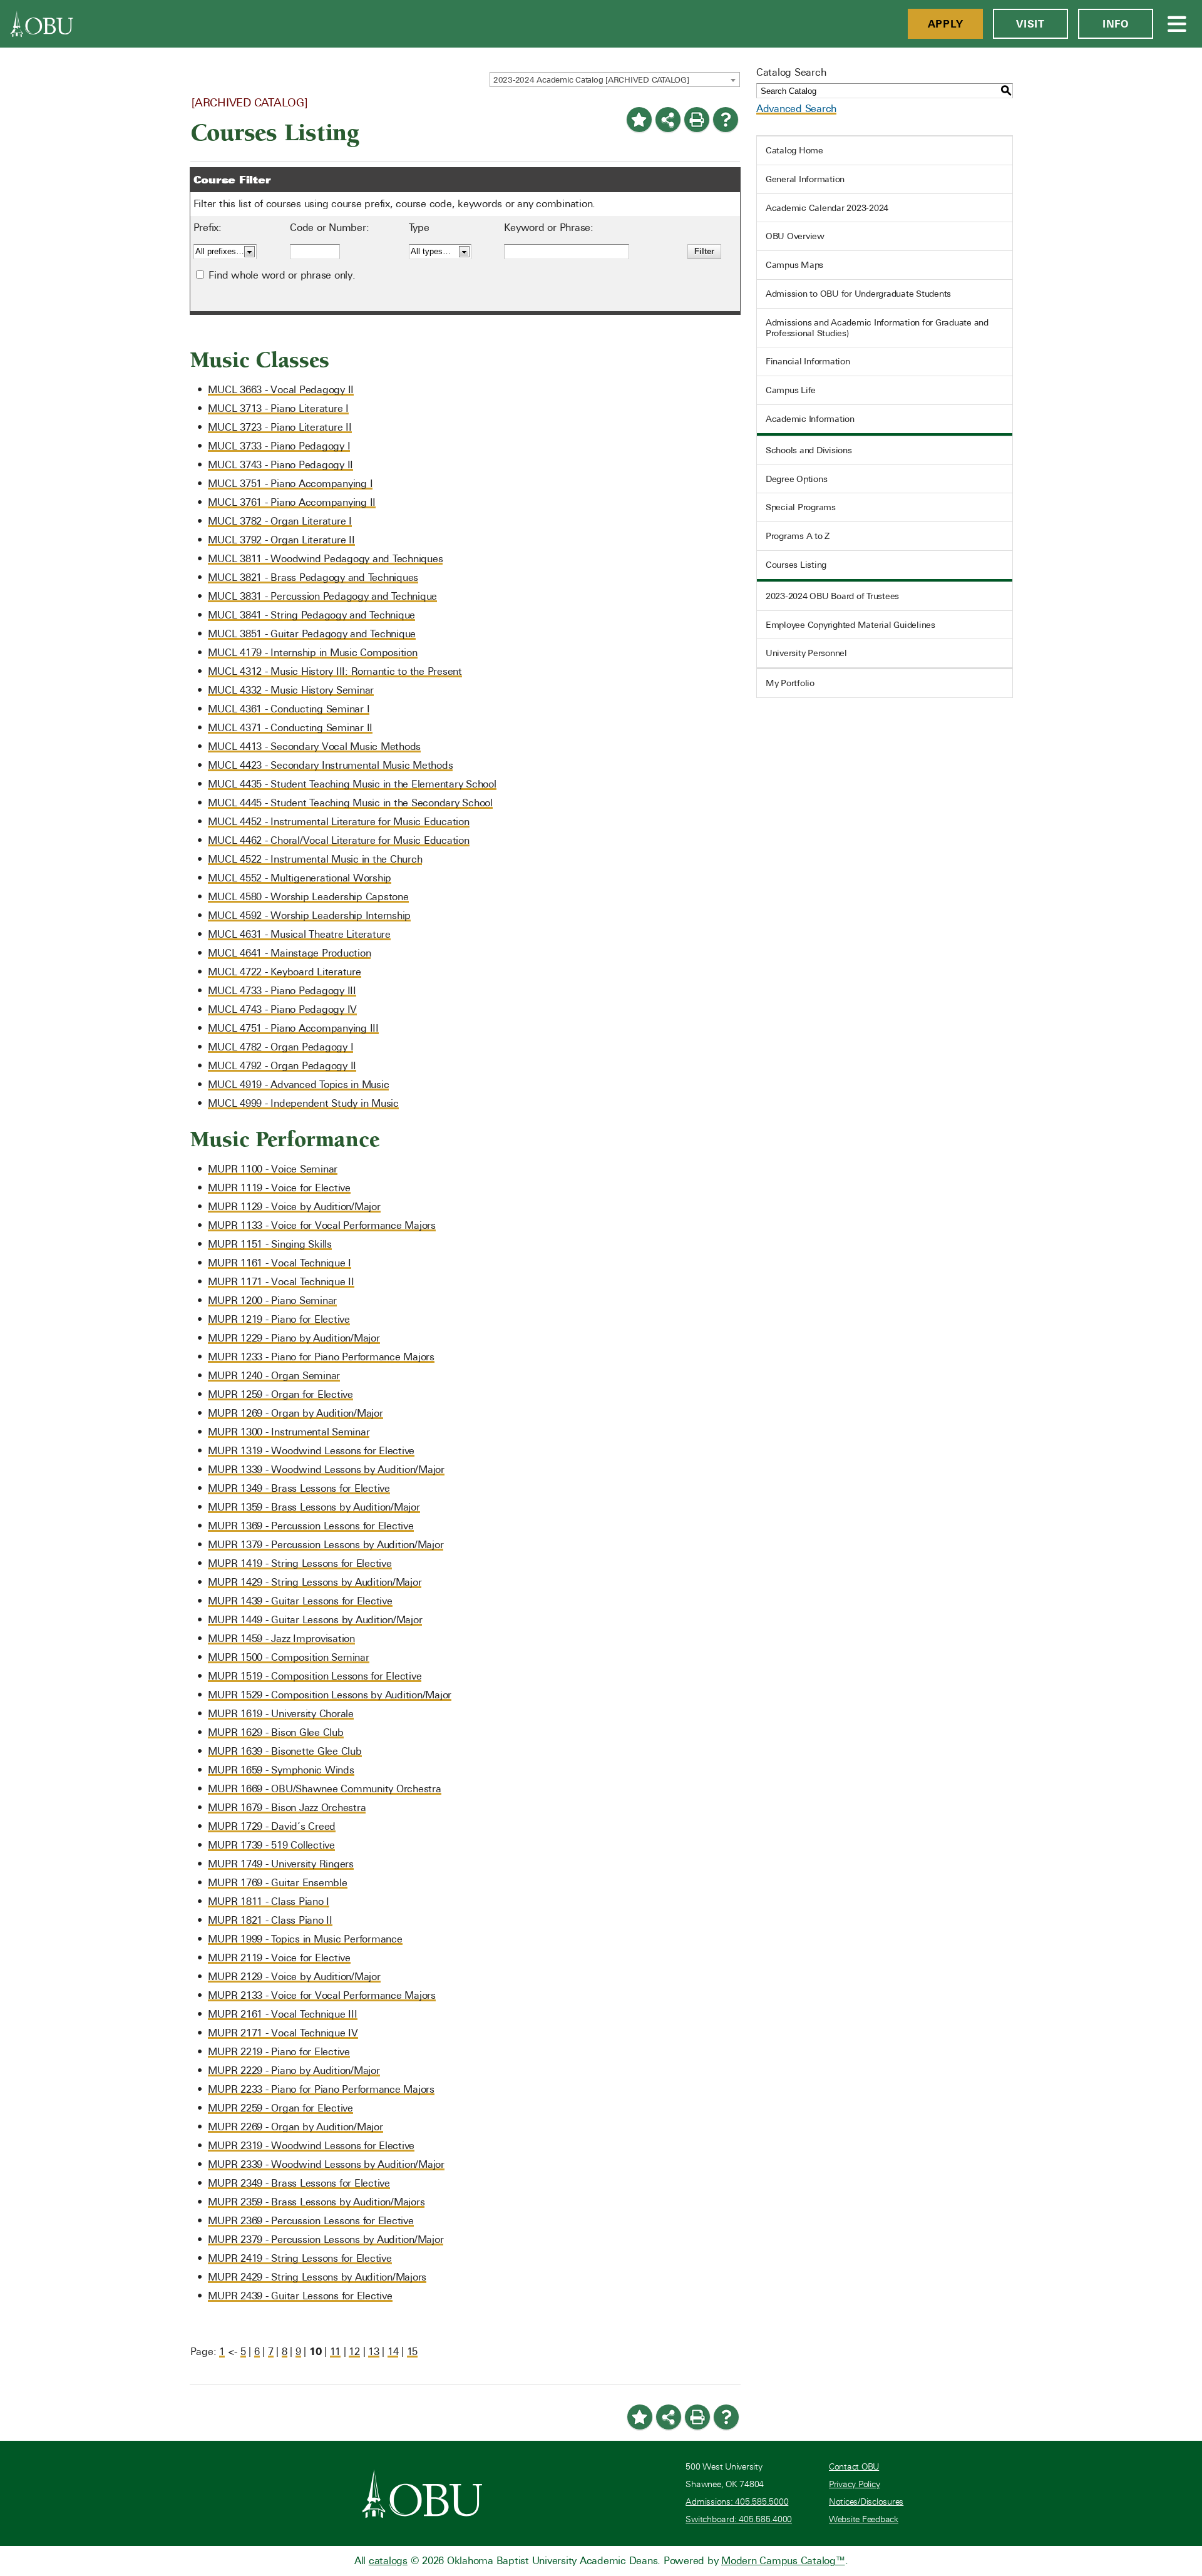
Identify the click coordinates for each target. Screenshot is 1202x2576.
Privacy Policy (855, 2484)
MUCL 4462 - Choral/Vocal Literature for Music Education (338, 840)
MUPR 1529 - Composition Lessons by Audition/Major (330, 1695)
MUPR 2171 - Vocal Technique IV (283, 2033)
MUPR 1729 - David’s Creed (272, 1826)
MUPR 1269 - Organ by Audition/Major (295, 1413)
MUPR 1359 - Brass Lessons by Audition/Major (314, 1507)
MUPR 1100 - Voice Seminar (273, 1169)
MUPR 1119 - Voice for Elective (279, 1188)
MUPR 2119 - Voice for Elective (279, 1958)
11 (336, 2352)
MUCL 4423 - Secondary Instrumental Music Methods (330, 765)
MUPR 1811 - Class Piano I (269, 1901)
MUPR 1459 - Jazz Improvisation (281, 1639)
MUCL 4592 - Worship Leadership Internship (309, 916)
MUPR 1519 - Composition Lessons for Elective (315, 1676)
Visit (1030, 24)
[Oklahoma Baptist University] (422, 2493)
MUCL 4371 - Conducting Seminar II (290, 728)
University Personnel (806, 653)
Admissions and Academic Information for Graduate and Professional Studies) (877, 328)
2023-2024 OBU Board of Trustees (832, 596)
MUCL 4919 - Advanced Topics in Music (298, 1085)
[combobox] (615, 80)
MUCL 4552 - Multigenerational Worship (300, 878)
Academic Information (810, 419)
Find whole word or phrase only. (282, 275)
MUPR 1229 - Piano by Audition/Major (294, 1338)
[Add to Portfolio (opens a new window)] (639, 120)
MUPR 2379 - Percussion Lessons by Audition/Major (326, 2240)
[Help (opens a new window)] (726, 120)
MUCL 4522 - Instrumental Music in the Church (315, 859)
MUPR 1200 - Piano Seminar (272, 1301)
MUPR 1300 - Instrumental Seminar (289, 1432)
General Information (805, 179)
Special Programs (801, 507)
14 (393, 2352)
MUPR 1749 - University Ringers (281, 1864)
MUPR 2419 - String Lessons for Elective (300, 2258)
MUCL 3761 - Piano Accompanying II (292, 502)
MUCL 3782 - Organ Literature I (280, 521)
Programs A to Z (798, 536)
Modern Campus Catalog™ (783, 2561)
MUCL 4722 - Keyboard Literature (284, 972)
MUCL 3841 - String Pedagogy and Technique (311, 615)
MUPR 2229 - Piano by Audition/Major (294, 2071)
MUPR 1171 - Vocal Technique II (281, 1282)
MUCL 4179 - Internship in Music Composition (312, 653)
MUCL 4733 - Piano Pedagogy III (282, 991)
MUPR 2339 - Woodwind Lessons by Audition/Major (326, 2164)
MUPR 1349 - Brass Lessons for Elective (299, 1488)
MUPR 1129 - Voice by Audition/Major (294, 1207)
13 (374, 2352)
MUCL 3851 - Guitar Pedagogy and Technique (312, 634)
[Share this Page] (668, 120)
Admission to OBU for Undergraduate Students (858, 294)
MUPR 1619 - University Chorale (281, 1714)
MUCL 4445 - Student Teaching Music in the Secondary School (350, 803)
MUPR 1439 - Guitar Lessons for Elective (300, 1601)
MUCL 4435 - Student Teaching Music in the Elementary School (352, 784)
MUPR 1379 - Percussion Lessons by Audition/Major (326, 1545)
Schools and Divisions (809, 450)
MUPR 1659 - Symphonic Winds (281, 1770)
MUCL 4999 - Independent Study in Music (303, 1103)
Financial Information (808, 361)
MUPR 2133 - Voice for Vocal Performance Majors (322, 1995)
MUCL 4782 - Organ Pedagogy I (280, 1047)
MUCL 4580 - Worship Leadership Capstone (308, 897)
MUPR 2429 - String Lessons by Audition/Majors (317, 2277)
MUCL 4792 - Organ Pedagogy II (282, 1066)
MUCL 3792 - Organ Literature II (281, 540)
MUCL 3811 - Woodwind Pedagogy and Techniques (325, 559)
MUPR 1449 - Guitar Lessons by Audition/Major (315, 1620)
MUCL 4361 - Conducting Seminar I (289, 709)
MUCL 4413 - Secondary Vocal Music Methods (314, 747)
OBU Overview (795, 236)
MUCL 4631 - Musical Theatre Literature (299, 934)
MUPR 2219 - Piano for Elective (279, 2052)
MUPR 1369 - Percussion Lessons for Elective (311, 1526)
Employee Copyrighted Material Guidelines (850, 625)
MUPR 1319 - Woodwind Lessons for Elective (311, 1451)
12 (354, 2352)
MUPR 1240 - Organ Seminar (274, 1376)
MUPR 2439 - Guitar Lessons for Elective (300, 2296)
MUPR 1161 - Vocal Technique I (280, 1263)
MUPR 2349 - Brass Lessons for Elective (299, 2183)
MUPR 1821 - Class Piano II (270, 1920)
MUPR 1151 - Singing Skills (270, 1244)
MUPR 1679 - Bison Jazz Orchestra (287, 1808)
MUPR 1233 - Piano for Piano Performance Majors (321, 1357)
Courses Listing (796, 565)
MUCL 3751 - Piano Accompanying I (290, 484)
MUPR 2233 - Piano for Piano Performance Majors (321, 2089)
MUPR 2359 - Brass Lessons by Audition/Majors (316, 2202)
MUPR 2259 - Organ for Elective (280, 2108)
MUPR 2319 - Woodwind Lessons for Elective (311, 2146)
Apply (946, 24)
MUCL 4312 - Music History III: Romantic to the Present (335, 671)
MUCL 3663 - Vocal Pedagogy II (281, 390)
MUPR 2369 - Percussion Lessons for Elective (311, 2221)
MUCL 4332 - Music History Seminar (291, 690)
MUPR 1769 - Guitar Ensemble (277, 1883)
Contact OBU (854, 2467)
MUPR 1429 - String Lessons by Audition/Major (315, 1582)
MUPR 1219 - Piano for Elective (279, 1319)
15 (413, 2352)
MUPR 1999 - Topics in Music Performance (305, 1939)
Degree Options (797, 479)
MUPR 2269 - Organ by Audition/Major (295, 2127)
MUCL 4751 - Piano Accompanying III (293, 1028)
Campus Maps (794, 265)
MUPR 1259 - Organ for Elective (280, 1394)
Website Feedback (864, 2519)
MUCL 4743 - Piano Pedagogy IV (282, 1009)
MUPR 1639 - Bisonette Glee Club (285, 1751)
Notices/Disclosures (866, 2502)
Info (1116, 24)
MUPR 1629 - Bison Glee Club (275, 1732)
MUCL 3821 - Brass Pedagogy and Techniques (313, 577)
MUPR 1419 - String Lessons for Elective (300, 1563)
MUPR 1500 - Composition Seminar (288, 1657)
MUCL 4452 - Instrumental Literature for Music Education (338, 822)
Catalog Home (794, 150)
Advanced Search (796, 109)
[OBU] (42, 24)
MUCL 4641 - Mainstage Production (289, 953)
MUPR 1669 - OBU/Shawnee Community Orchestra (324, 1789)
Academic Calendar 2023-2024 (827, 208)
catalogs (388, 2561)
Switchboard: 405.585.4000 (739, 2519)
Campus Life (791, 390)
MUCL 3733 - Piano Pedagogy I (279, 446)
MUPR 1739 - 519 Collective (271, 1845)
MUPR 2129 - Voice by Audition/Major (294, 1977)
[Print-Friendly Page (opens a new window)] (697, 120)
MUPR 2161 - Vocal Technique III (282, 2014)
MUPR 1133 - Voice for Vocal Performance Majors (322, 1225)
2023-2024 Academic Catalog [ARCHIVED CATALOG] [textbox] (591, 80)
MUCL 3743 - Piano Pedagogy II (280, 465)
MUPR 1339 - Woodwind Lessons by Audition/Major (326, 1470)
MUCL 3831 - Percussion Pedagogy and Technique (322, 596)
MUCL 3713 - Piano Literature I (278, 408)
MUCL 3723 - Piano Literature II (280, 427)
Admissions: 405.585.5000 (737, 2502)
